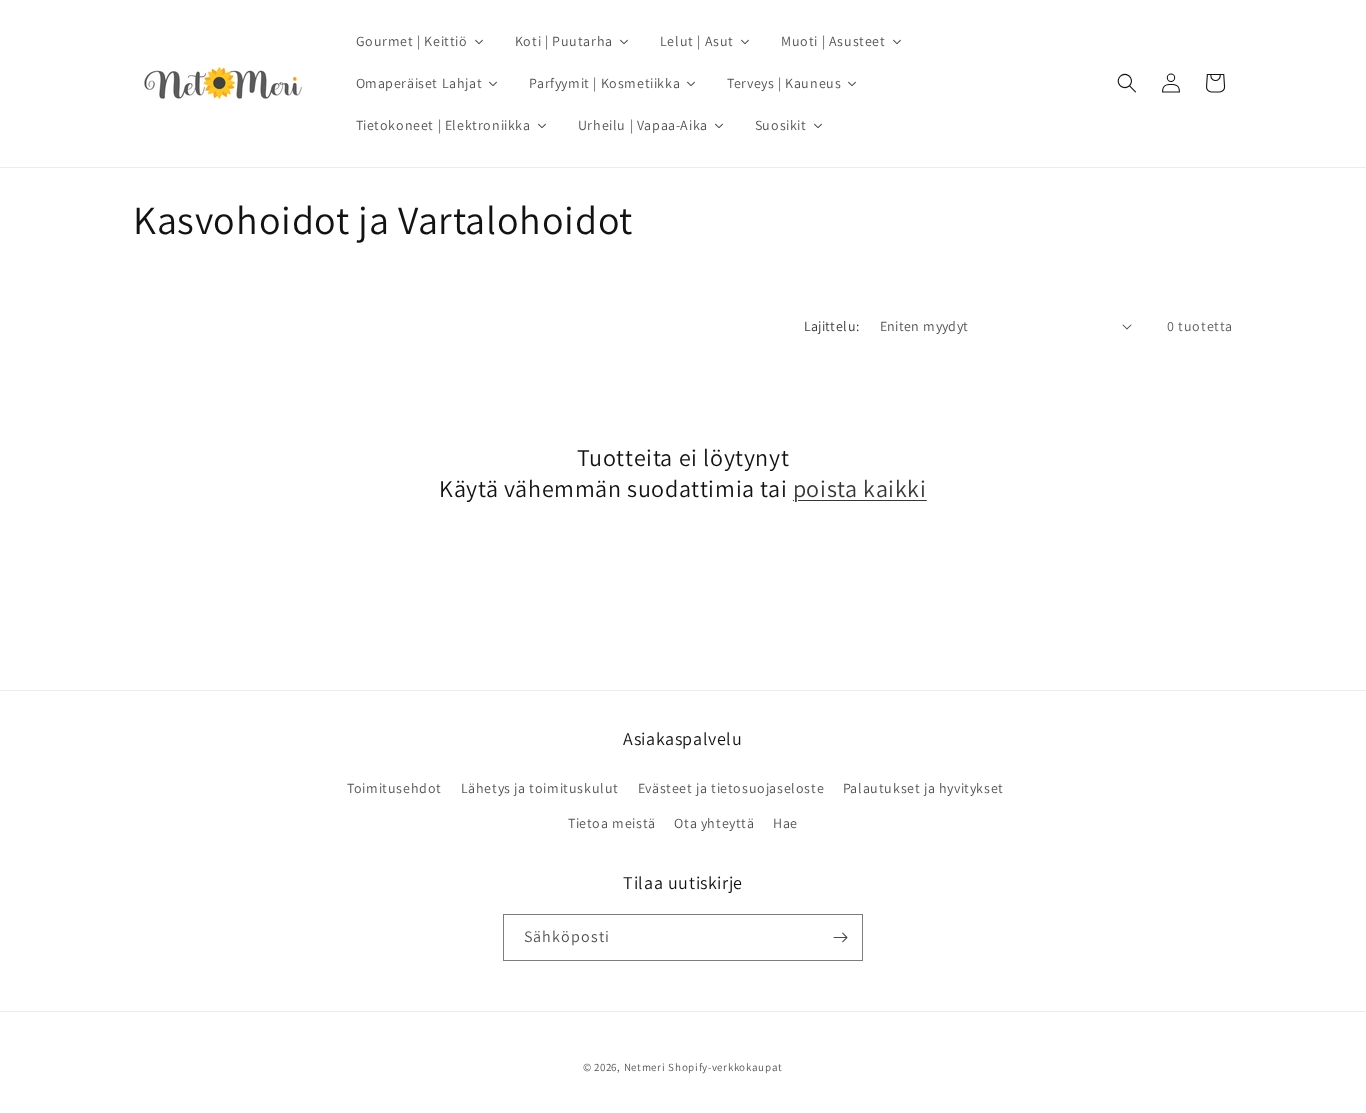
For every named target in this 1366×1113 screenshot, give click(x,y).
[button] (1127, 83)
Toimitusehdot (394, 787)
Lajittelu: (832, 326)
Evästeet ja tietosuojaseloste (731, 787)
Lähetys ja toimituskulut (540, 787)
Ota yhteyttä (714, 823)
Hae (785, 823)
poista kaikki (860, 488)
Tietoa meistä (612, 823)
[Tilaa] (840, 937)
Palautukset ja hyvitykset (923, 787)
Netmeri (645, 1067)
